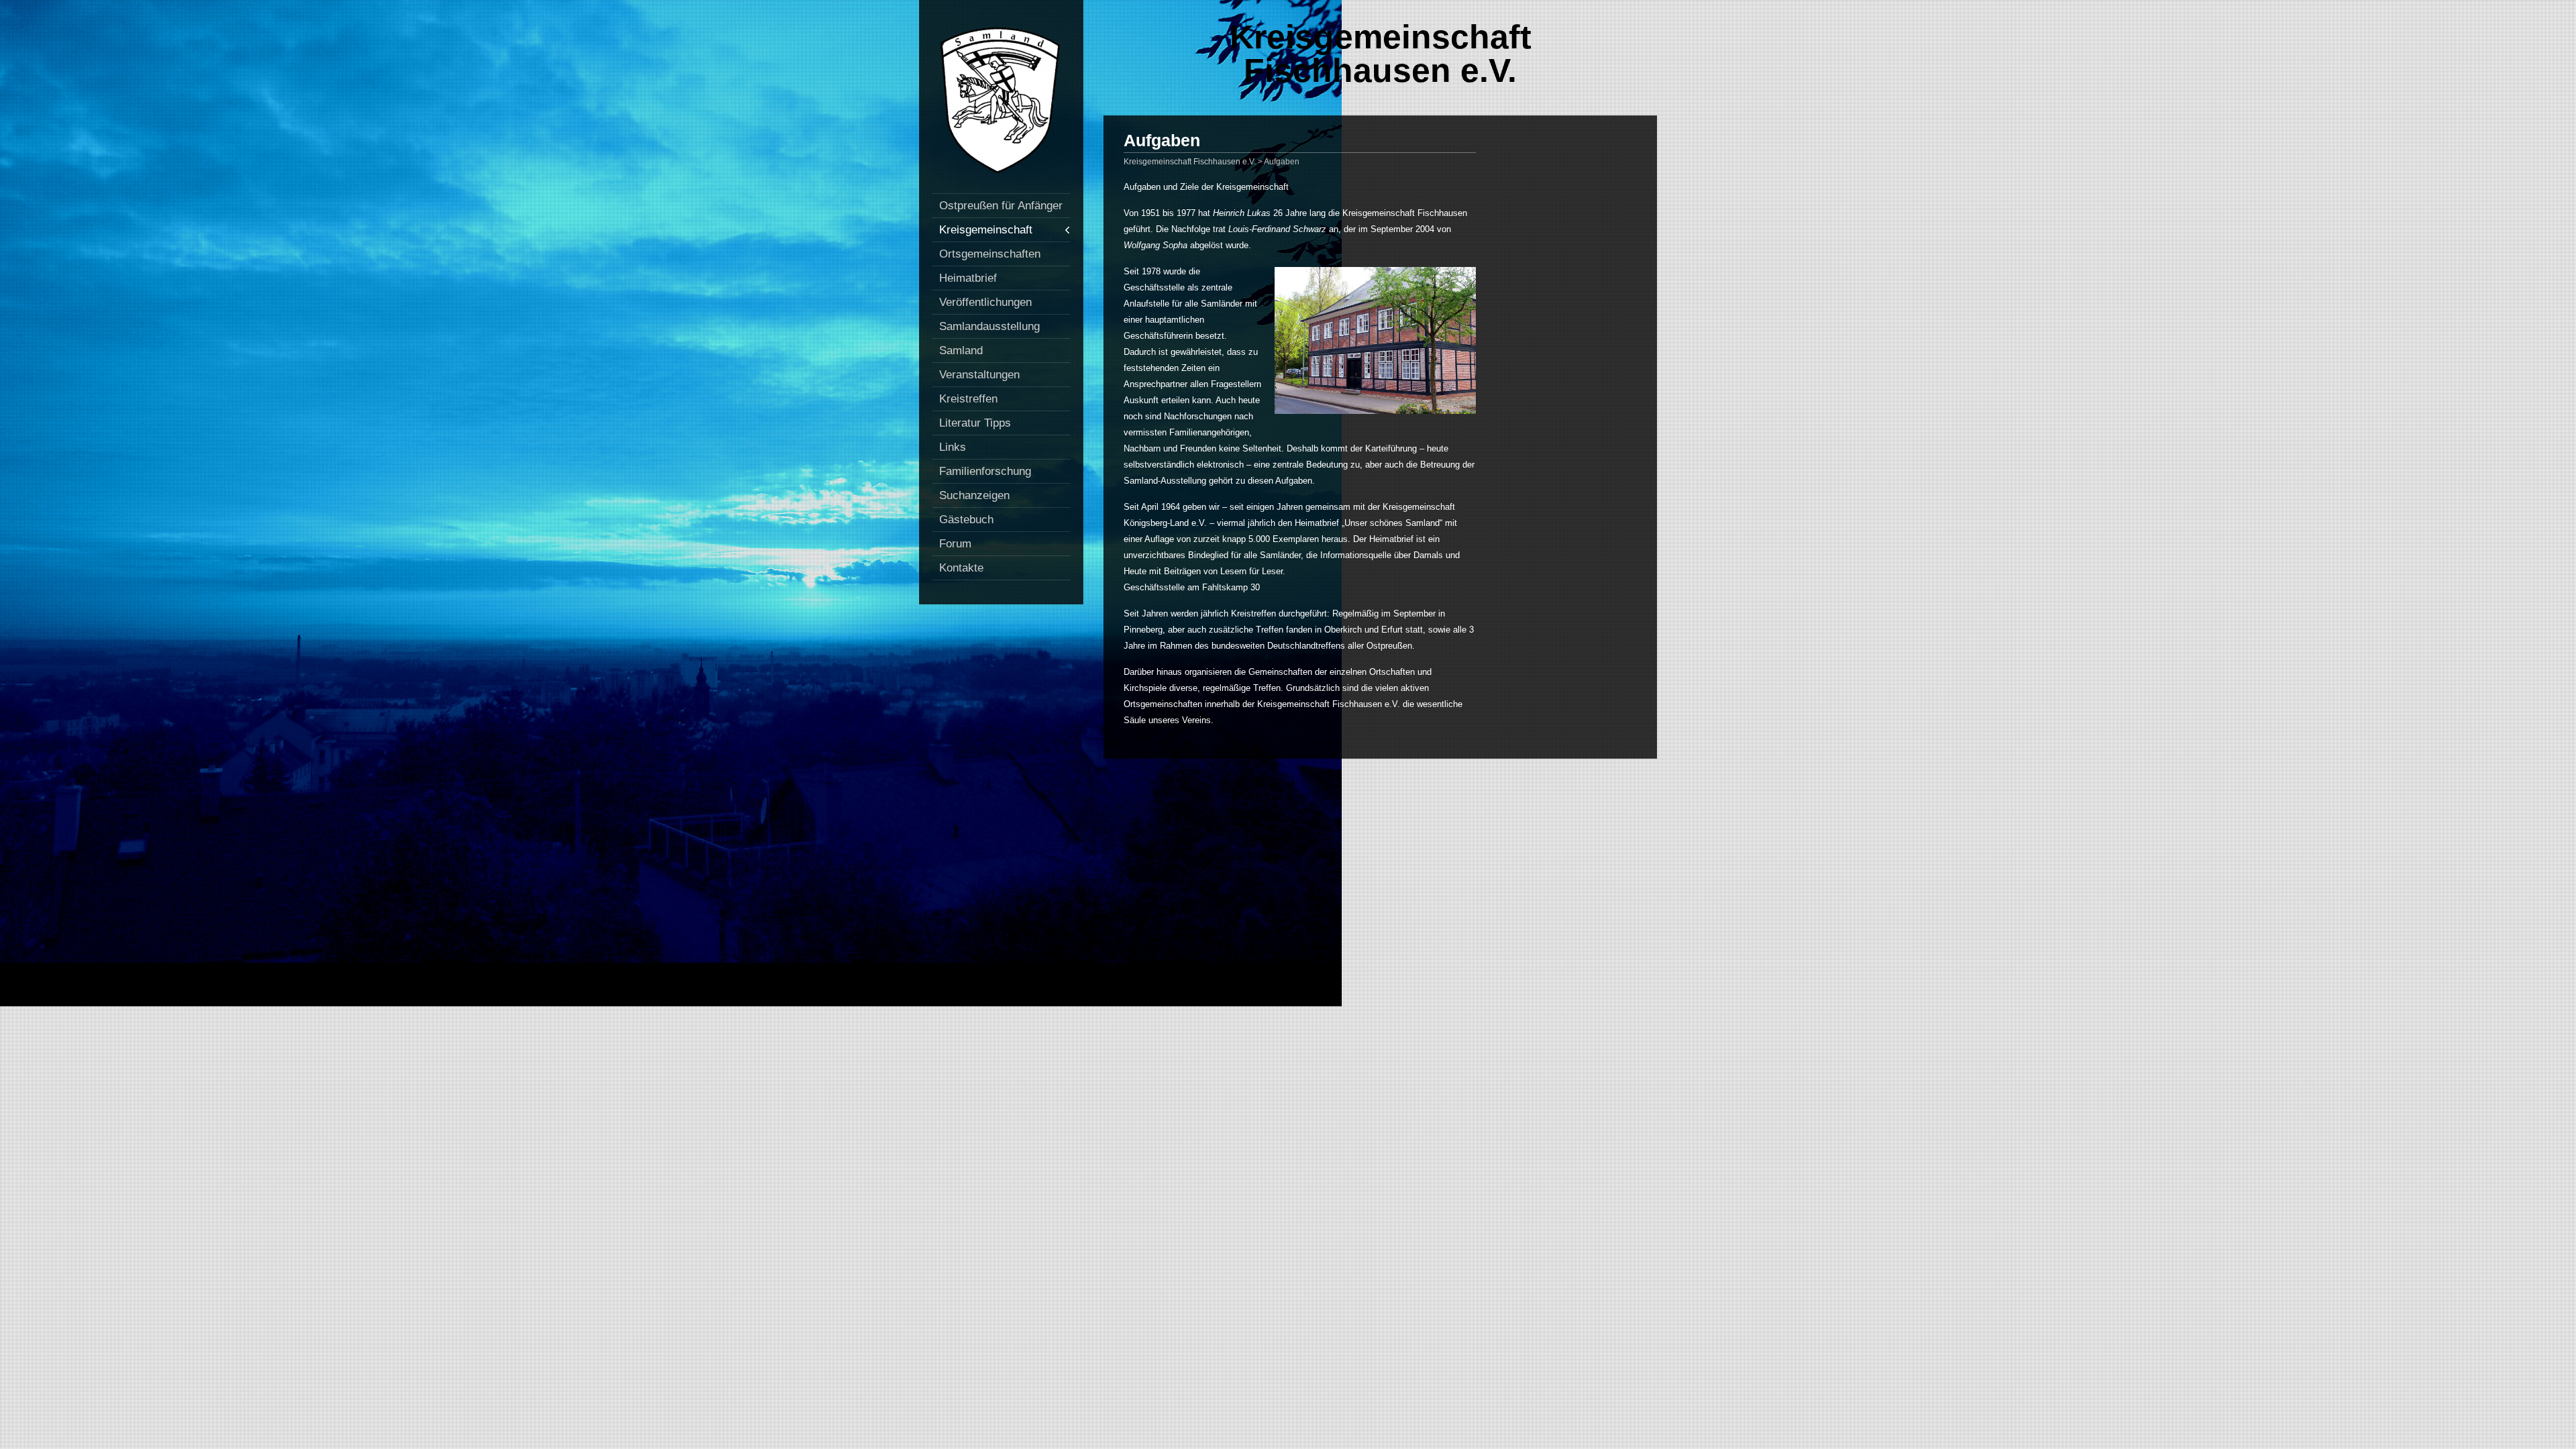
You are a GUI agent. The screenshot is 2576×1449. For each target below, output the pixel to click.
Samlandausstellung (989, 326)
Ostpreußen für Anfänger (1001, 206)
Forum (955, 544)
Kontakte (961, 568)
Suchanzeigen (974, 495)
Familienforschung (985, 471)
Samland (961, 351)
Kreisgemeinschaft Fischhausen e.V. (1381, 54)
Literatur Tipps (975, 423)
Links (953, 447)
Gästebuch (966, 520)
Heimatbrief (968, 278)
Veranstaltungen (979, 375)
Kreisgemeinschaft (986, 230)
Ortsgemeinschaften (990, 254)
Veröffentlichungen (985, 302)
